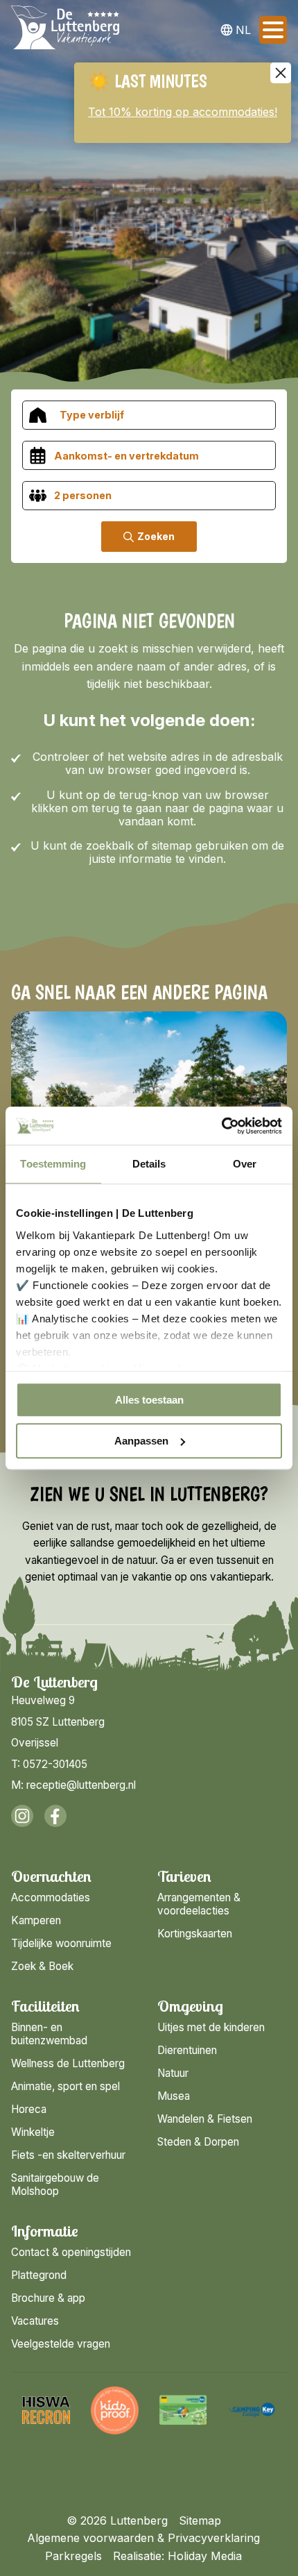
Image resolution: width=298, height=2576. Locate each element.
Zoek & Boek (42, 1966)
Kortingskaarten (195, 1934)
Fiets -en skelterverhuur (68, 2155)
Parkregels (73, 2556)
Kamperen (36, 1920)
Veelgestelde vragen (61, 2344)
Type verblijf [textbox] (92, 415)
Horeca (29, 2109)
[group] (51, 2410)
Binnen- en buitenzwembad (49, 2034)
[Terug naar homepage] (65, 30)
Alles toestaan (149, 1400)
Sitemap (200, 2520)
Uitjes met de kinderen (211, 2027)
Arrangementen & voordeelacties (199, 1904)
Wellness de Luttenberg (68, 2063)
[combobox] (149, 415)
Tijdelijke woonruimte (61, 1943)
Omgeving (190, 2006)
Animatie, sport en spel (65, 2086)
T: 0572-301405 (49, 1764)
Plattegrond (39, 2275)
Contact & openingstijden (71, 2252)
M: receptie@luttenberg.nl (73, 1785)
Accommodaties (51, 1897)
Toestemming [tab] (53, 1164)
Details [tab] (149, 1164)
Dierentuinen (187, 2050)
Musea (174, 2096)
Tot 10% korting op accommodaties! (183, 112)
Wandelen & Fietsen (205, 2119)
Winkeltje (33, 2132)
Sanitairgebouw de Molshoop (55, 2184)
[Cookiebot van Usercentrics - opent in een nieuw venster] (221, 1126)
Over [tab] (245, 1164)
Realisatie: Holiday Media (177, 2556)
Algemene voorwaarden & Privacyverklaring (143, 2538)
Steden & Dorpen (198, 2142)
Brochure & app (48, 2298)
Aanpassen (141, 1441)
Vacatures (35, 2321)
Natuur (173, 2073)
